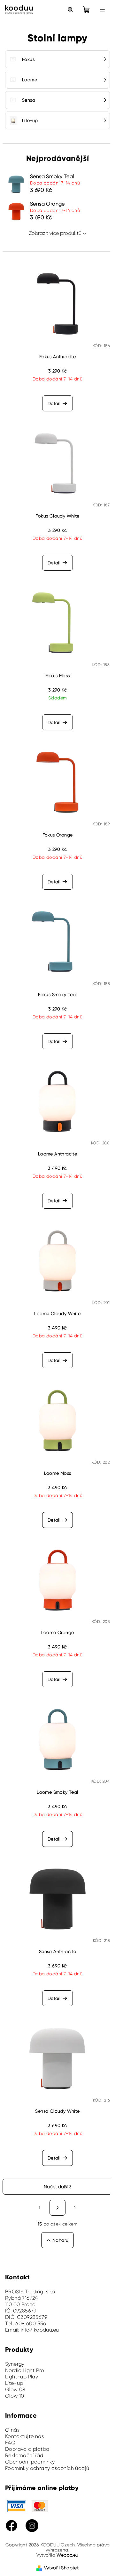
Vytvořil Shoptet (61, 2568)
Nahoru (60, 2240)
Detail (54, 403)
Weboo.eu (67, 2555)
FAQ (10, 2443)
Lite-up (14, 2383)
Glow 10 (15, 2396)
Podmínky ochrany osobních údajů (47, 2468)
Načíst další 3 (58, 2187)
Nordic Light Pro (25, 2370)
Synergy (15, 2364)
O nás (12, 2430)
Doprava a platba (27, 2449)
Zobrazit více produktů (55, 233)
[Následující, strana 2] (57, 2208)
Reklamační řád (24, 2455)
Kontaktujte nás (24, 2436)
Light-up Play (22, 2377)
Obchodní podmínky (30, 2462)
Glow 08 (15, 2389)
